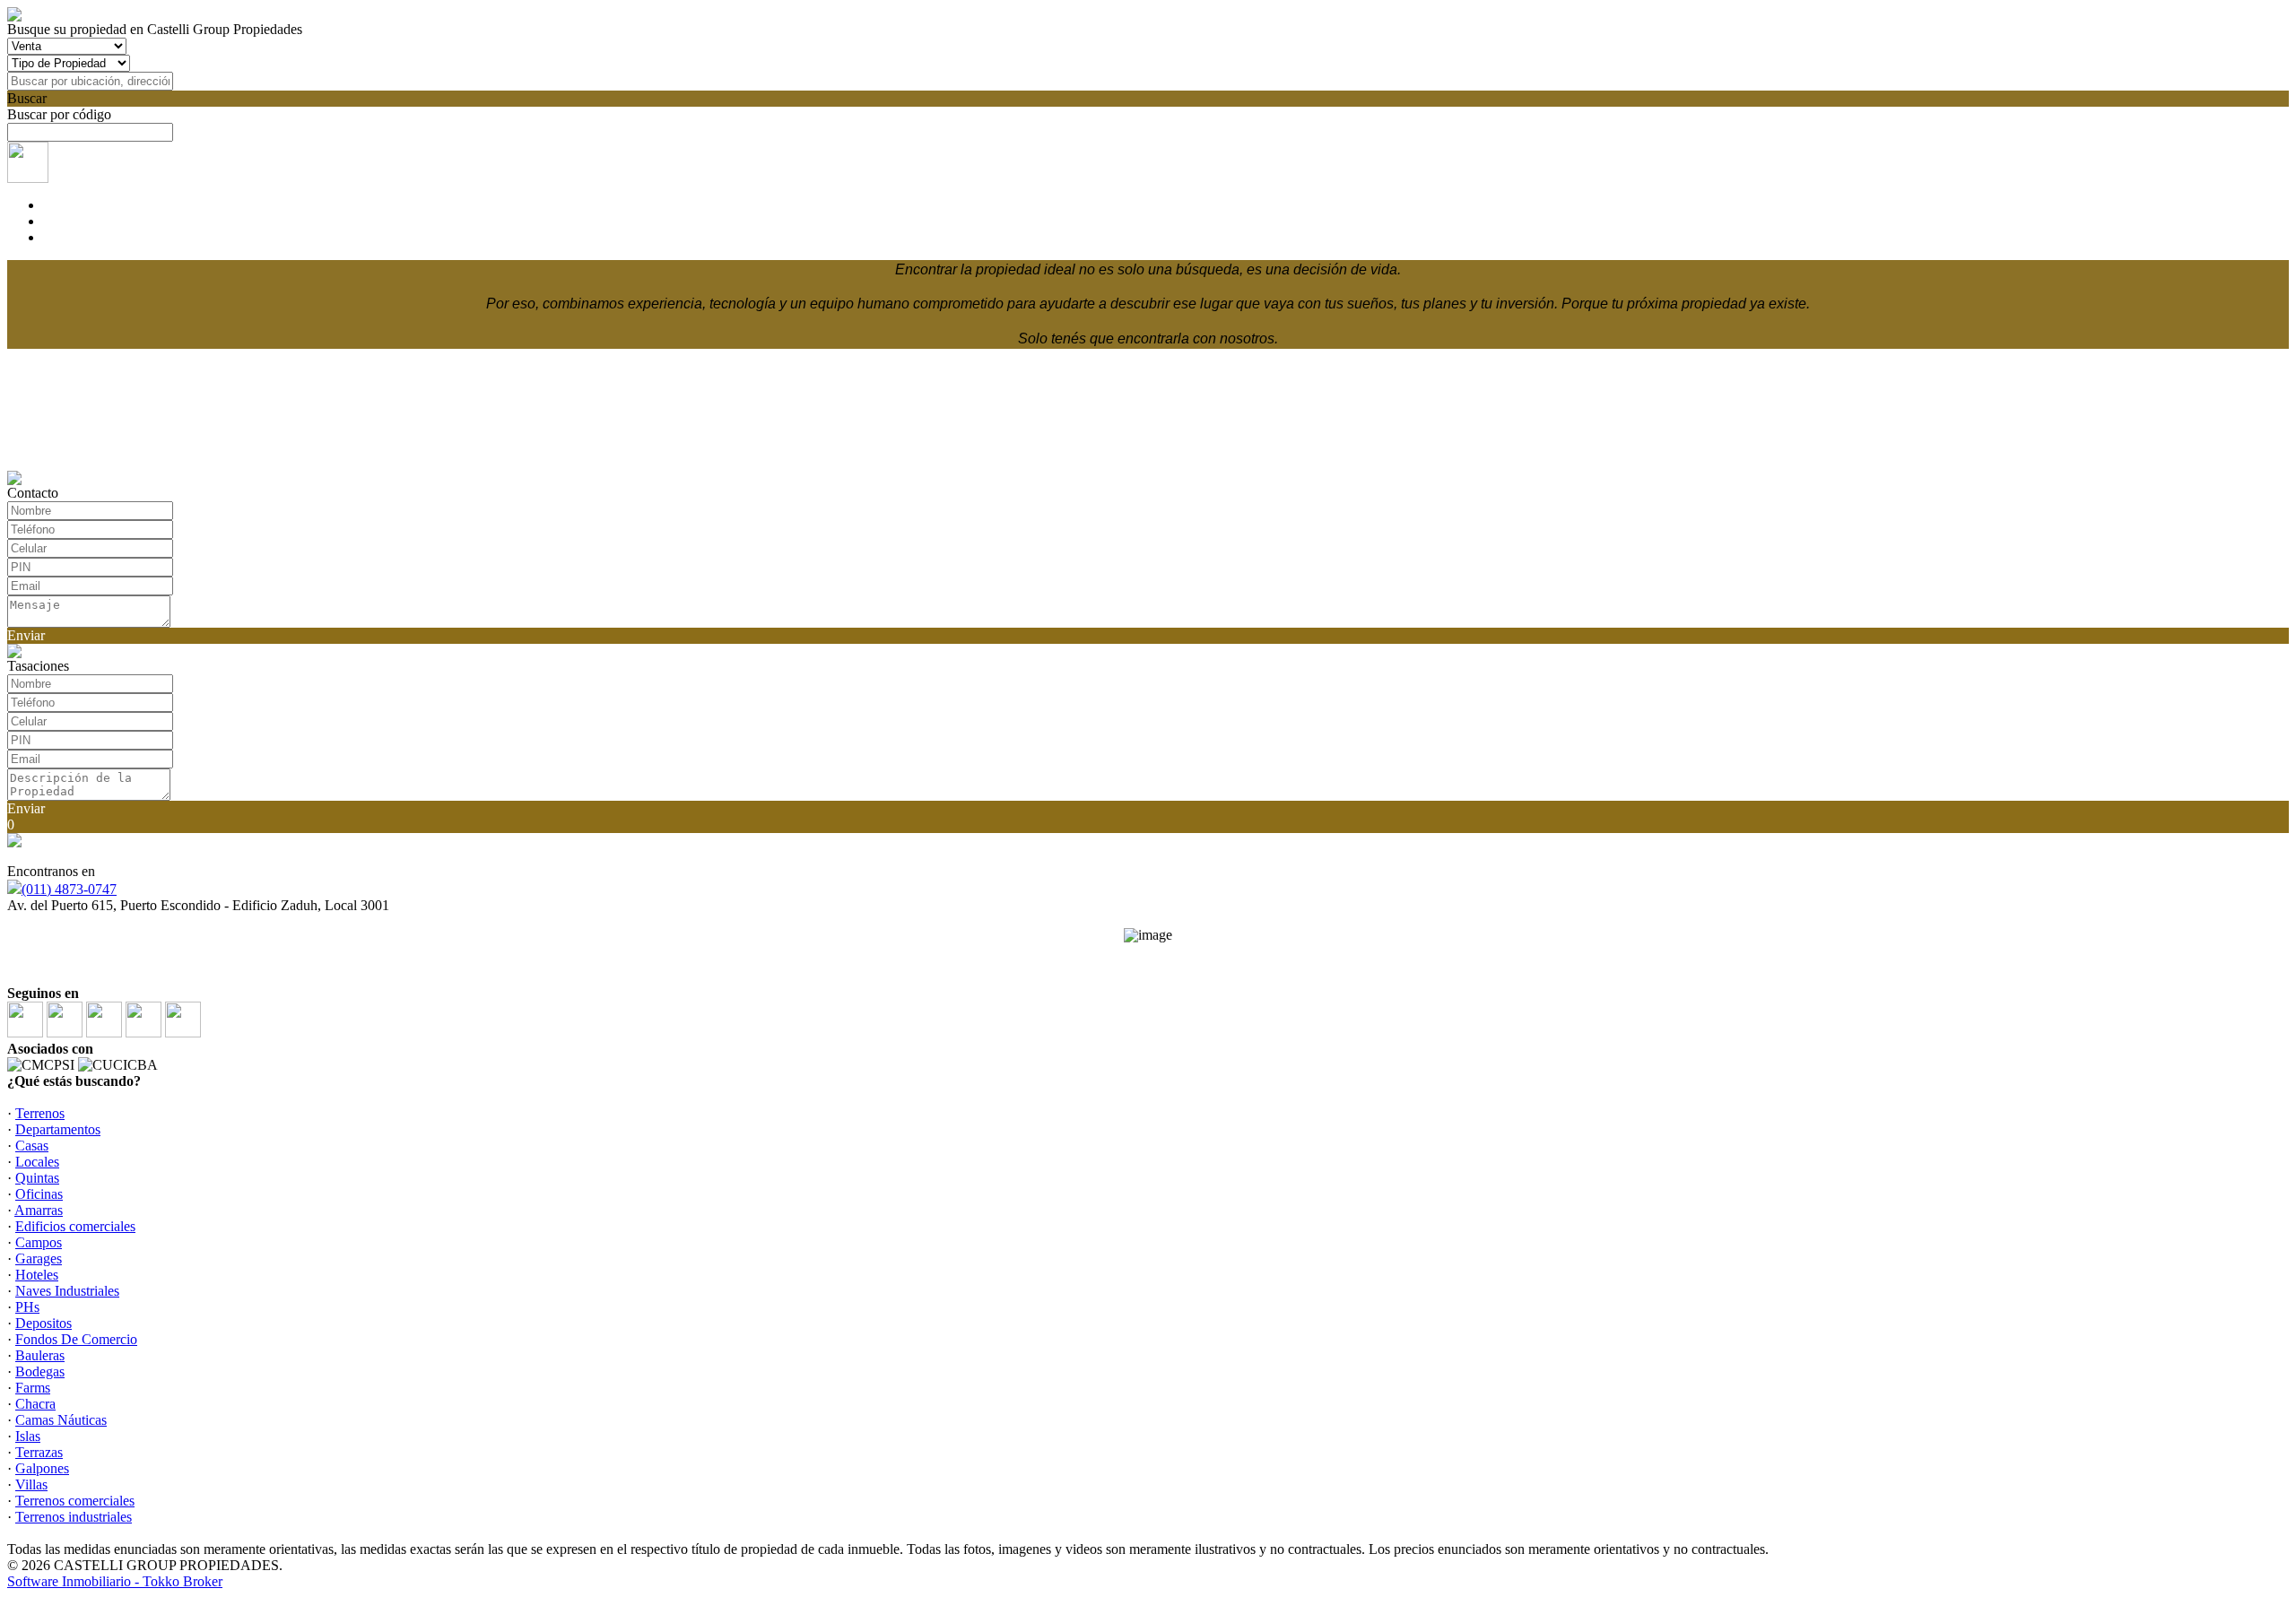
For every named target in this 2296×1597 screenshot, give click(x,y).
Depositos (43, 1323)
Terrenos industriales (74, 1517)
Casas (32, 1146)
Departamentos (58, 1129)
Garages (39, 1259)
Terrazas (39, 1452)
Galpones (42, 1468)
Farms (33, 1388)
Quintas (37, 1178)
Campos (39, 1242)
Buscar (27, 98)
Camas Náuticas (61, 1420)
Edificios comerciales (75, 1226)
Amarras (39, 1210)
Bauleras (40, 1355)
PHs (27, 1307)
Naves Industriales (67, 1291)
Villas (31, 1484)
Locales (37, 1162)
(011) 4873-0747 (69, 889)
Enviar (26, 635)
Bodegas (40, 1371)
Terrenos (40, 1113)
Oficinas (39, 1194)
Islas (28, 1436)
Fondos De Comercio (76, 1339)
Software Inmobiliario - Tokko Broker (115, 1581)
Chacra (35, 1404)
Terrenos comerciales (75, 1501)
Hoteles (37, 1275)
